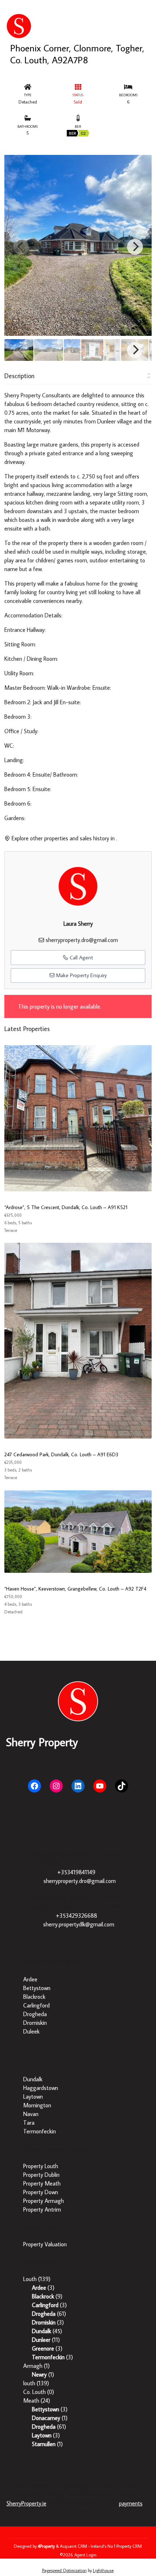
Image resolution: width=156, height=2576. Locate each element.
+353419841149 (76, 1872)
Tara (29, 2123)
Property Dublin (41, 2175)
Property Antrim (42, 2209)
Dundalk (33, 2079)
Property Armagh (44, 2201)
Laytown (33, 2096)
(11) (46, 2340)
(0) (39, 2392)
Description (19, 376)
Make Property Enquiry (81, 975)
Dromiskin (35, 2023)
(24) (37, 2400)
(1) (36, 2366)
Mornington (37, 2105)
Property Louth (41, 2166)
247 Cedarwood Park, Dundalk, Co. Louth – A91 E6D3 (61, 1454)
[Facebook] (34, 1786)
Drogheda (35, 2014)
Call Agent (81, 957)
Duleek (31, 2031)
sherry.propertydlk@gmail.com (79, 1924)
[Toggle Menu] (149, 12)
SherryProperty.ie (26, 2503)
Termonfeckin (40, 2131)
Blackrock (34, 1997)
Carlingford (36, 2005)
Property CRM (129, 2546)
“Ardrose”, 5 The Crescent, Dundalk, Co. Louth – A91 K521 (66, 1207)
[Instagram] (56, 1786)
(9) (47, 2296)
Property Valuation (45, 2244)
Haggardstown (41, 2088)
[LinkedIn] (78, 1786)
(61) (49, 2314)
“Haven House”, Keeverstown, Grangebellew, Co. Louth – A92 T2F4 (75, 1589)
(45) (47, 2331)
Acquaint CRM (73, 2546)
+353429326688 (77, 1916)
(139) (37, 2279)
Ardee (30, 1979)
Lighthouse (103, 2570)
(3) (43, 2288)
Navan (31, 2114)
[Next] (135, 247)
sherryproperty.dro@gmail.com (82, 940)
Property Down (41, 2192)
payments (131, 2503)
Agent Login (85, 2555)
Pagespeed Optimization (64, 2570)
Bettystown (37, 1988)
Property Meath (42, 2183)
